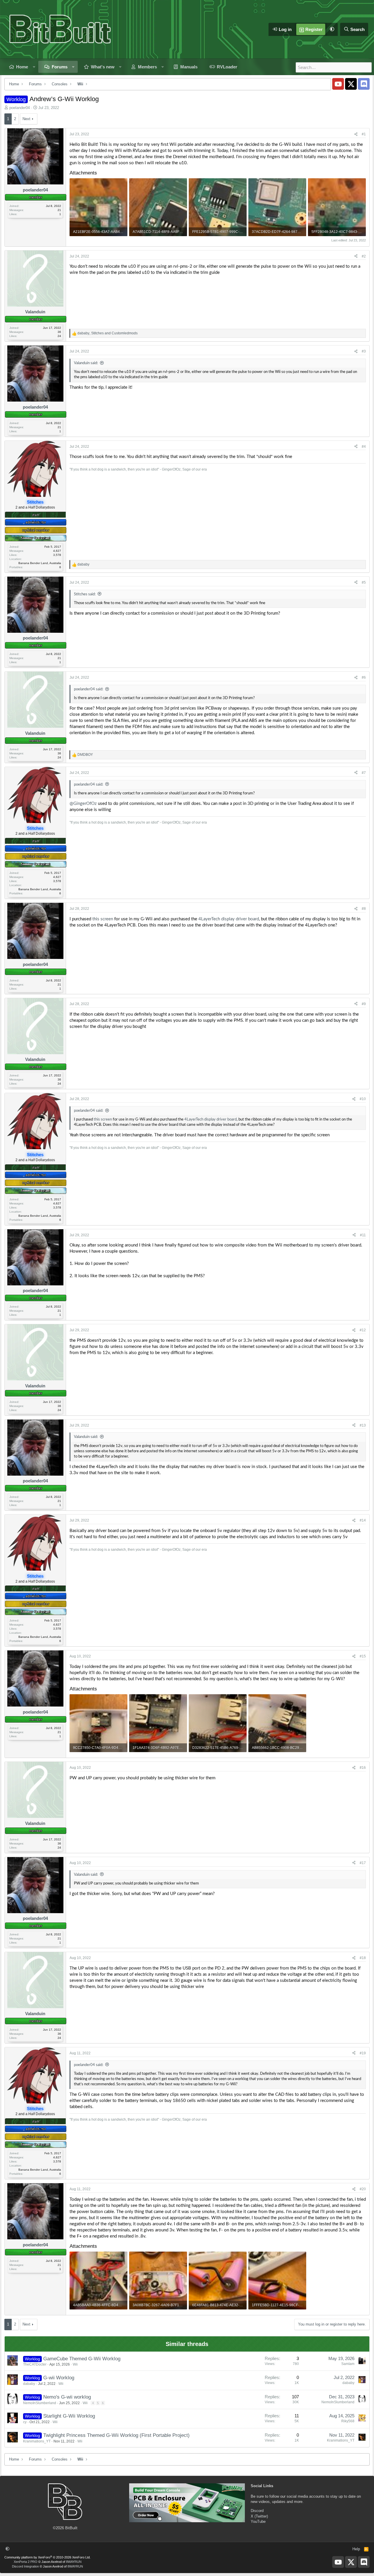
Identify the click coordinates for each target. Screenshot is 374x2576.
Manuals (189, 67)
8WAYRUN (74, 2562)
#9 (364, 1004)
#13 (363, 1425)
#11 (363, 1235)
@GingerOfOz (83, 804)
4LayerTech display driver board (229, 919)
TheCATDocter (35, 2364)
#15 (363, 1656)
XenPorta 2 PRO (26, 2562)
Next (26, 119)
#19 (363, 2053)
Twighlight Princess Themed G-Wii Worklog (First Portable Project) (116, 2435)
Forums (60, 67)
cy (25, 2422)
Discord (257, 2511)
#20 (363, 2189)
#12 (363, 1330)
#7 (364, 773)
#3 (364, 351)
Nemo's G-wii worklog (67, 2397)
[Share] (356, 134)
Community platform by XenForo (47, 2557)
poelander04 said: (89, 689)
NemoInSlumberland (40, 2403)
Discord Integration (25, 2566)
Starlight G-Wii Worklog (69, 2416)
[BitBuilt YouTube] (338, 84)
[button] (332, 29)
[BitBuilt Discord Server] (364, 84)
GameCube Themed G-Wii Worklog (82, 2359)
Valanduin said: (86, 363)
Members (147, 67)
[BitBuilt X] (351, 84)
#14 (363, 1520)
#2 (364, 256)
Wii (75, 2364)
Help (356, 2549)
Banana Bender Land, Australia (40, 563)
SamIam (348, 2364)
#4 (364, 447)
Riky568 (348, 2421)
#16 (363, 1768)
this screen (103, 919)
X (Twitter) (259, 2516)
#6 (364, 677)
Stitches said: (85, 594)
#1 (364, 134)
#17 (363, 1863)
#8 (364, 909)
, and (108, 333)
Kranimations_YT (37, 2441)
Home (22, 67)
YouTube (258, 2521)
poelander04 (20, 108)
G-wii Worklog (59, 2378)
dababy (29, 2384)
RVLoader (227, 67)
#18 (363, 1958)
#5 (364, 582)
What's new (103, 67)
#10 (363, 1099)
